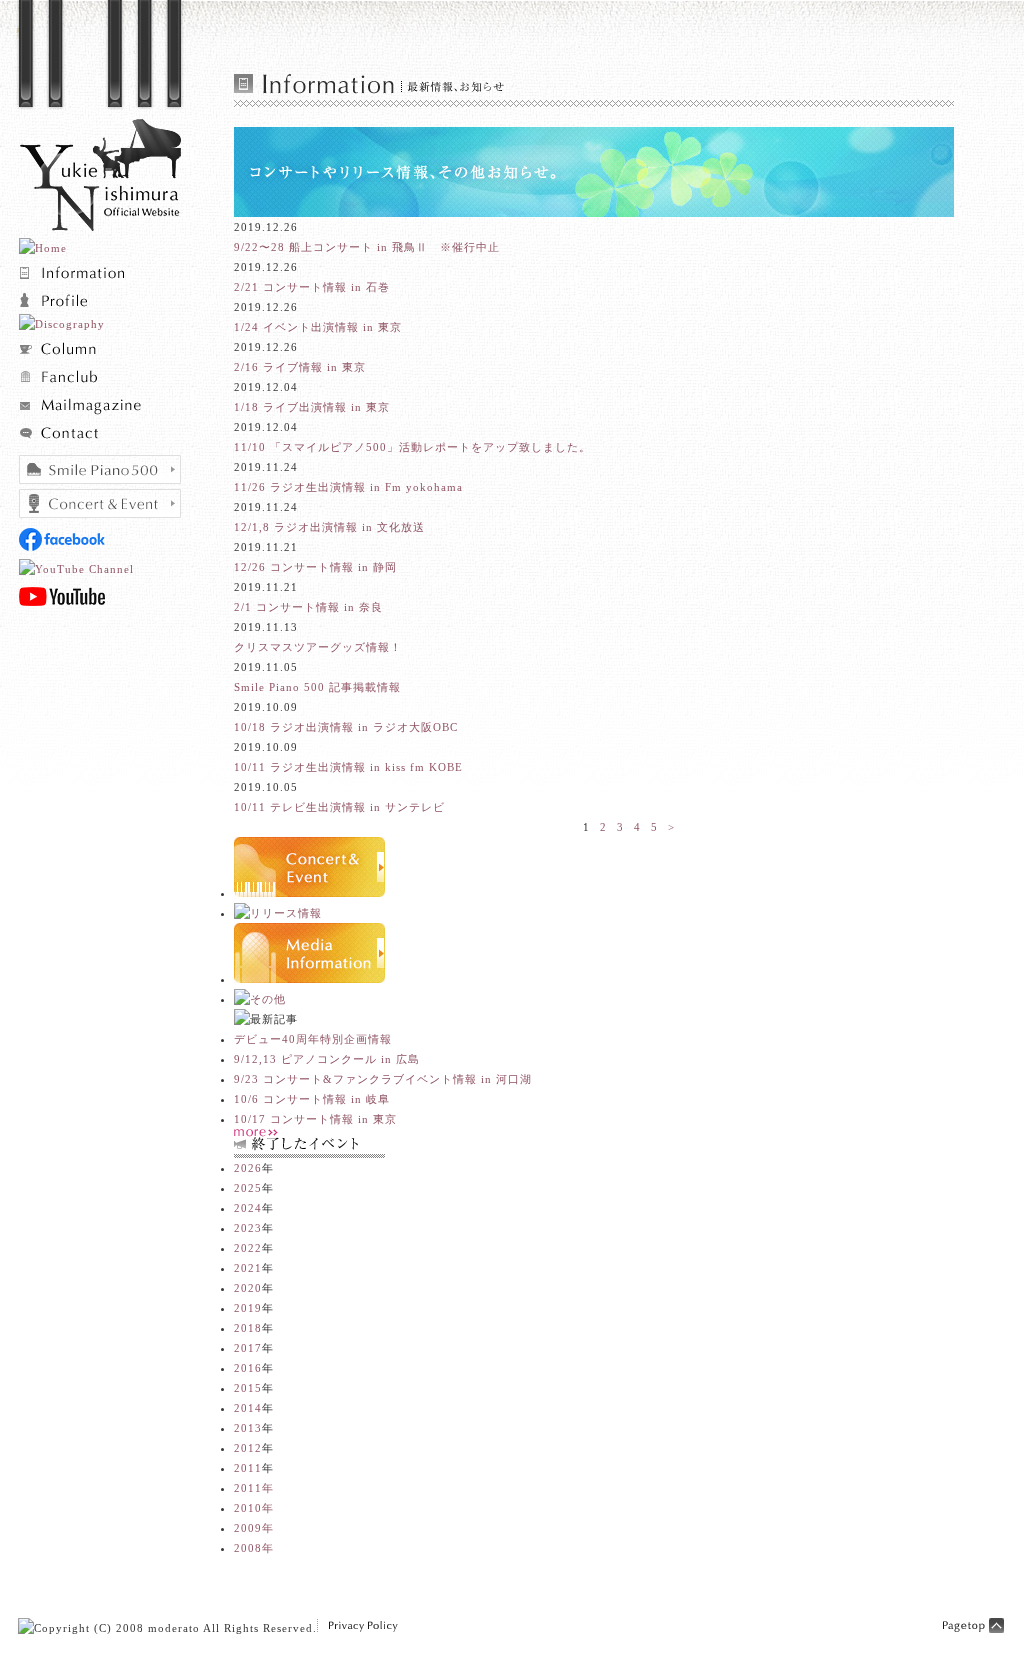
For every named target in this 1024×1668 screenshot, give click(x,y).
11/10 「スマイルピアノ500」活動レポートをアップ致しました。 (412, 447)
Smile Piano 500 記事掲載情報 (317, 687)
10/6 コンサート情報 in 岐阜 (312, 1099)
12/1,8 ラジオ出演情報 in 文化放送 (329, 527)
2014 (248, 1408)
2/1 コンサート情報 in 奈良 (308, 607)
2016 (248, 1368)
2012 (248, 1448)
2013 (248, 1428)
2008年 (254, 1548)
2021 (248, 1268)
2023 (248, 1228)
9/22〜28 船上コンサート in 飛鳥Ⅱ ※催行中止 (367, 247)
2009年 (254, 1528)
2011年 (254, 1488)
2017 (248, 1348)
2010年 (254, 1508)
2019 (248, 1308)
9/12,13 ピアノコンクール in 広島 (327, 1059)
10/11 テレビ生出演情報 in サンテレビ (339, 807)
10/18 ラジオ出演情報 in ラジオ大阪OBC (346, 727)
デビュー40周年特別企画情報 (313, 1039)
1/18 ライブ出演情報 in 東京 (312, 407)
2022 (248, 1248)
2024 (248, 1208)
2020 (248, 1288)
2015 (248, 1388)
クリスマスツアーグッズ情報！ (318, 647)
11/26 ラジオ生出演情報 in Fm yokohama (348, 487)
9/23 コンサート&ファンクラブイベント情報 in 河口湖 (383, 1079)
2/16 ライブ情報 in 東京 (300, 367)
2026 (248, 1168)
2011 (248, 1468)
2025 (248, 1188)
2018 (248, 1328)
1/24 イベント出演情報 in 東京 (318, 327)
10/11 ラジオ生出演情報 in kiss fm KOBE (348, 767)
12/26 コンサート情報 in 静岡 (315, 567)
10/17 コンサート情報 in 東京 (315, 1119)
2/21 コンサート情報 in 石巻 (312, 287)
